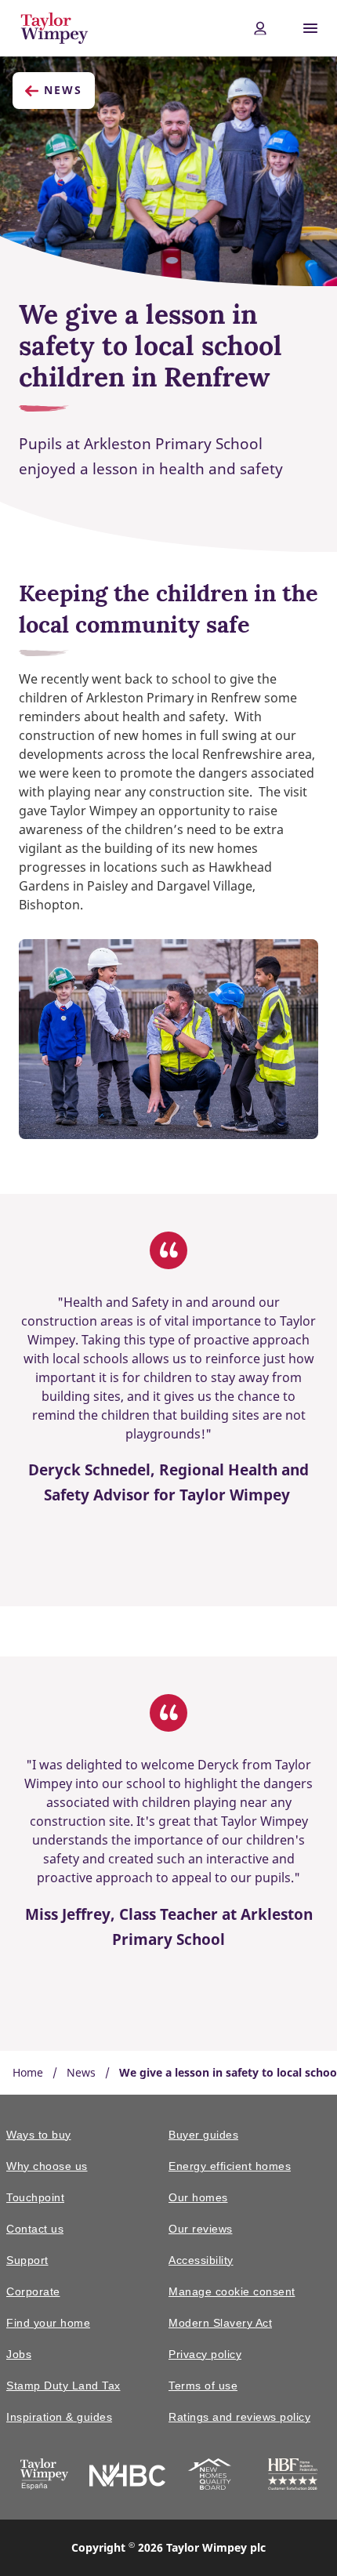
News (63, 90)
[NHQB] (210, 2477)
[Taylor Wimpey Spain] (44, 2477)
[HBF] (293, 2477)
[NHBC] (128, 2477)
